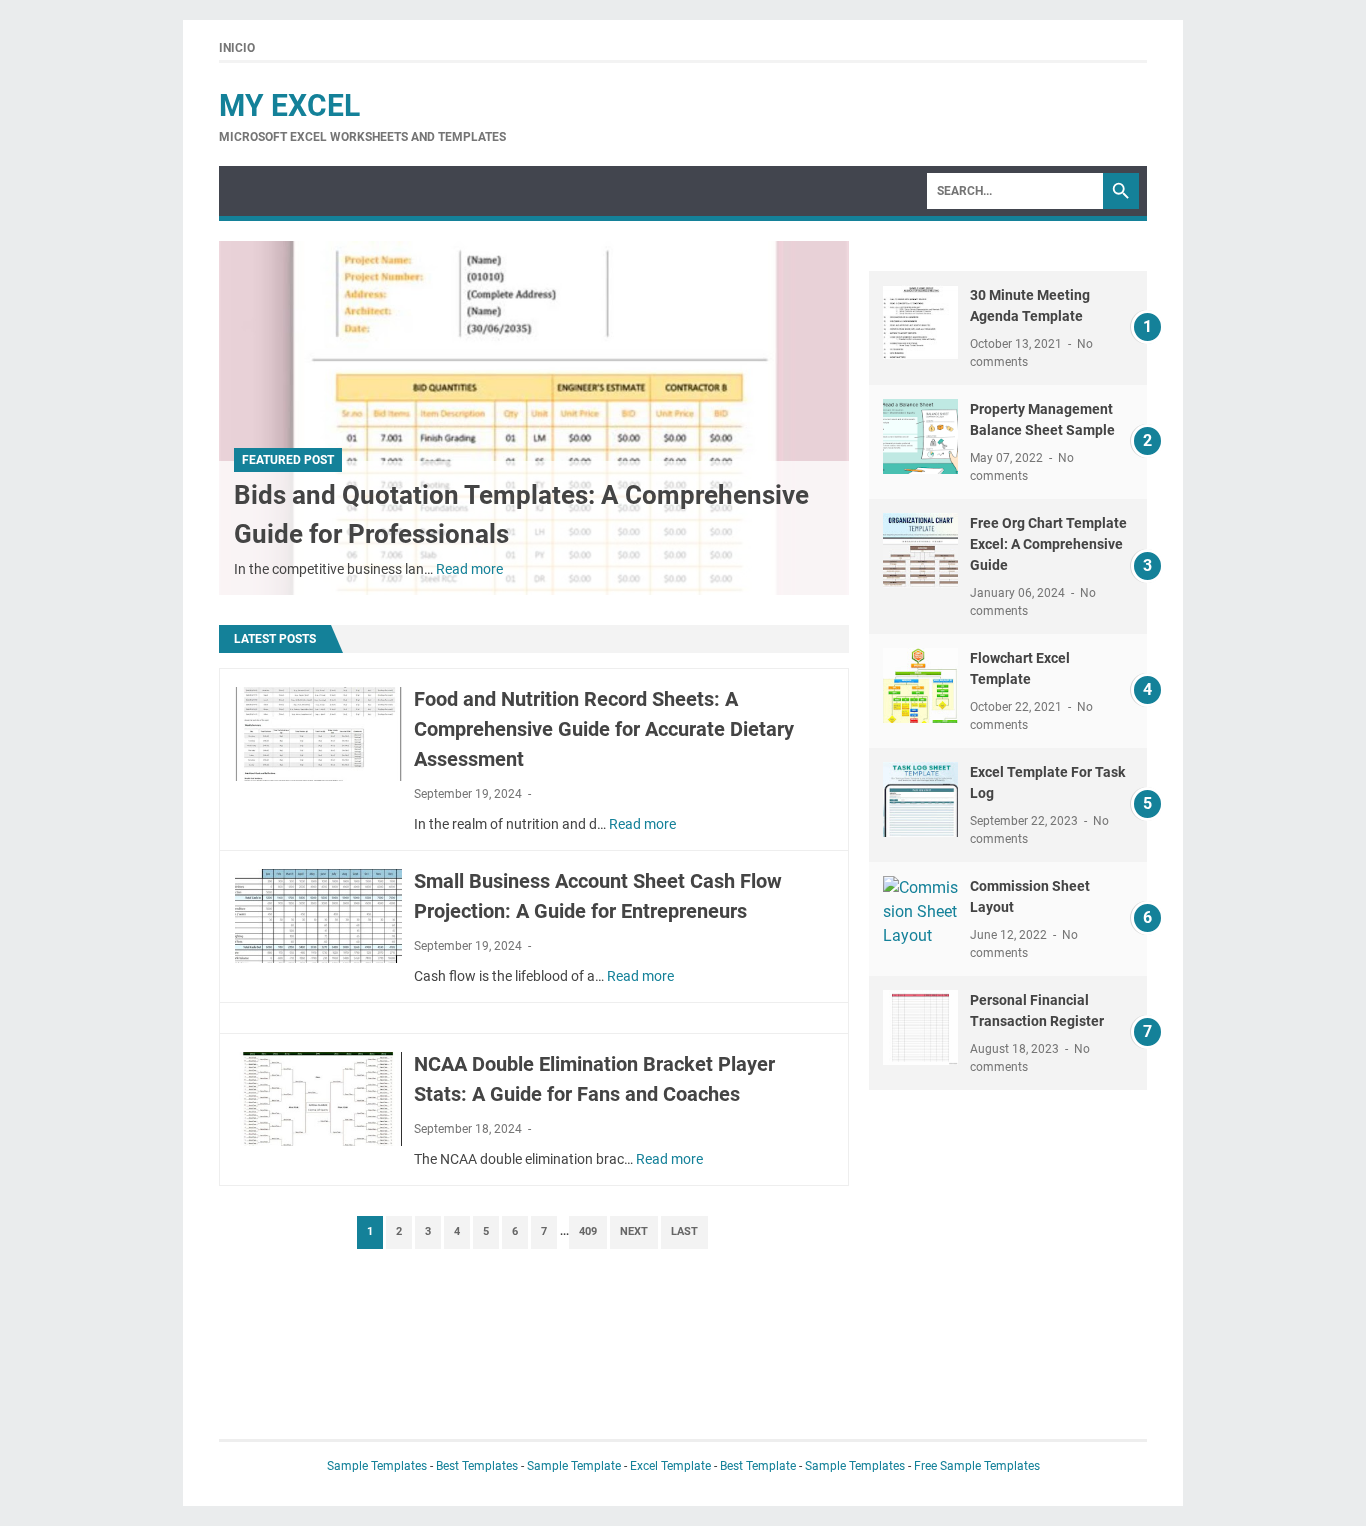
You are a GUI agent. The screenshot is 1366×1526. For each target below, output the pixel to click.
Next (634, 1231)
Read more (469, 569)
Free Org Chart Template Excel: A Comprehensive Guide (1048, 544)
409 (588, 1231)
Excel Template (670, 1466)
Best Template (758, 1466)
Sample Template (574, 1466)
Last (684, 1231)
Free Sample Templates (977, 1466)
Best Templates (477, 1466)
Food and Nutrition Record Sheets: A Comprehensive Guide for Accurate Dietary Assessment (604, 729)
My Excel (289, 105)
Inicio (237, 48)
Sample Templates (377, 1466)
